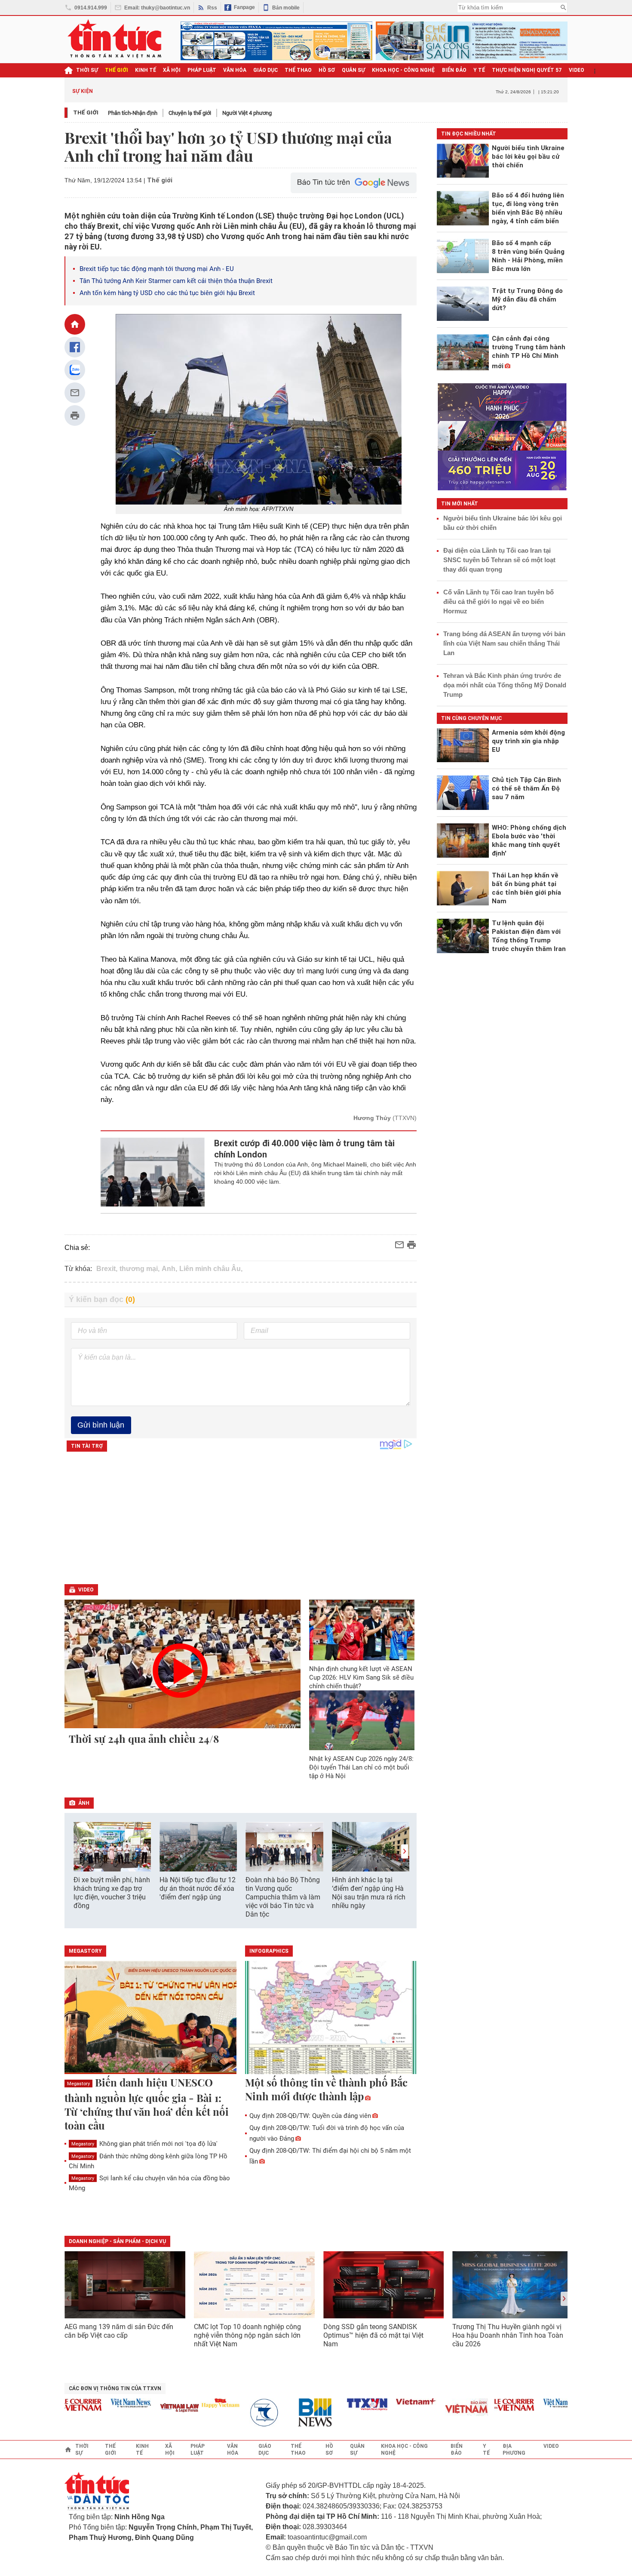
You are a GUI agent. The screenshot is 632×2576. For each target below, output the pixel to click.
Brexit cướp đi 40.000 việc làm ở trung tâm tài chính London (304, 1149)
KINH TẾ (146, 70)
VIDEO (577, 70)
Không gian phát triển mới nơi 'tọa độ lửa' (144, 2144)
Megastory (78, 2084)
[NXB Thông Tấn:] (241, 2413)
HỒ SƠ (327, 70)
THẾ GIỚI (117, 70)
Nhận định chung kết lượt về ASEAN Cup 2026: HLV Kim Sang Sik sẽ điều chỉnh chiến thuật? (361, 1677)
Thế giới (86, 112)
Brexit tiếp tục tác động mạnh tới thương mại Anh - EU (157, 269)
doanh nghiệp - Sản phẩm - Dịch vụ (117, 2241)
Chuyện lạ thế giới (190, 113)
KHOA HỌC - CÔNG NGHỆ (403, 70)
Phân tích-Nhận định (133, 113)
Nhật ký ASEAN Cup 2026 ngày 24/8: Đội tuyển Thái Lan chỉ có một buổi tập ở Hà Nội (361, 1767)
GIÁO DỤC (265, 70)
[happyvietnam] (192, 2403)
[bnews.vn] (290, 2413)
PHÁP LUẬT (202, 70)
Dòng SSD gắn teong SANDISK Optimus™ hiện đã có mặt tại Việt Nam (373, 2335)
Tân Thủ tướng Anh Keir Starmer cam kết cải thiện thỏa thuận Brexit (177, 281)
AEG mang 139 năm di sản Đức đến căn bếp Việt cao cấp (119, 2331)
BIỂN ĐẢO (454, 70)
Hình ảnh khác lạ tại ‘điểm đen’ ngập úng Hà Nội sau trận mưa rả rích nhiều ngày (369, 1893)
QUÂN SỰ (353, 70)
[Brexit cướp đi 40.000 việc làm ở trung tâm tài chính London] (153, 1172)
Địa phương (514, 2450)
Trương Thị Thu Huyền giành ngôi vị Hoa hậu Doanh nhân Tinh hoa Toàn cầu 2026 (508, 2335)
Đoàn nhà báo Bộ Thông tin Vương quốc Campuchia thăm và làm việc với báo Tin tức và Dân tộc (283, 1897)
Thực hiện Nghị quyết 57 (527, 70)
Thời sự (87, 70)
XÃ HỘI (172, 70)
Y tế (479, 70)
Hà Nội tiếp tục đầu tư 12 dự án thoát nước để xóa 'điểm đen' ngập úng (198, 1888)
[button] (405, 1851)
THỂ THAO (298, 70)
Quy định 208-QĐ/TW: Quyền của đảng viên (310, 2116)
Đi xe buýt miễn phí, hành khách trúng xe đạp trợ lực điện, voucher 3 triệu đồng (112, 1893)
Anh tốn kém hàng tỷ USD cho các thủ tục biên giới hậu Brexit (167, 293)
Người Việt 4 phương (247, 113)
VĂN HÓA (235, 70)
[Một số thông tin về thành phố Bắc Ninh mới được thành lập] (331, 2018)
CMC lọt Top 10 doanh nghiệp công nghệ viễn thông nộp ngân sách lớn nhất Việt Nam (247, 2335)
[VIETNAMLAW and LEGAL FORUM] (152, 2408)
